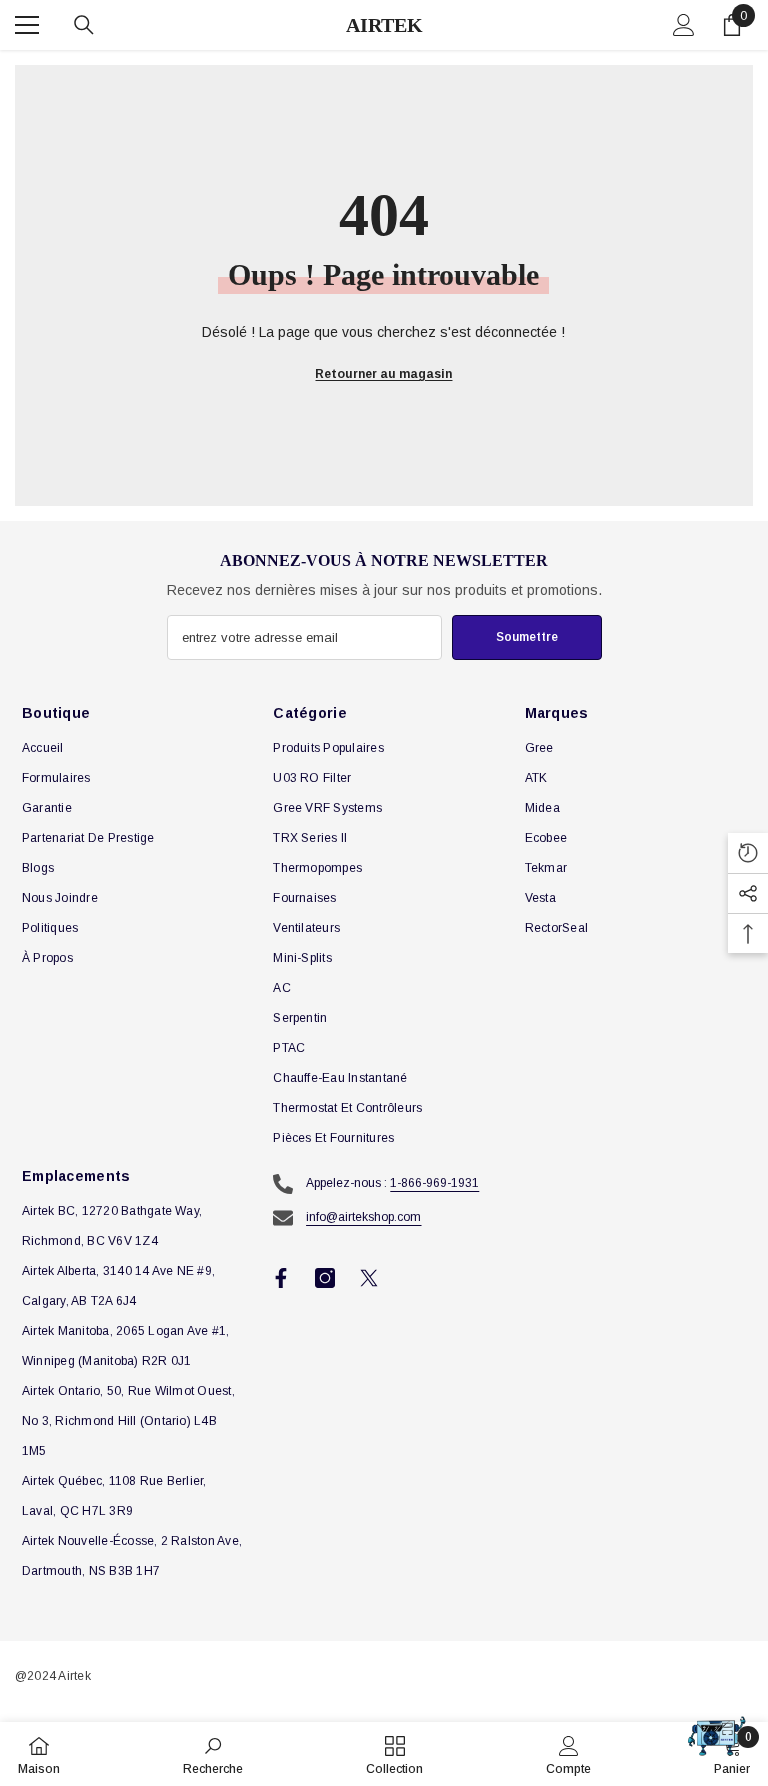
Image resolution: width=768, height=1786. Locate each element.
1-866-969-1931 (434, 1183)
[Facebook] (281, 1278)
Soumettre (527, 637)
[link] (213, 1754)
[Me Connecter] (684, 25)
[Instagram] (325, 1278)
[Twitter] (369, 1278)
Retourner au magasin (383, 374)
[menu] (27, 25)
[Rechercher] (84, 25)
